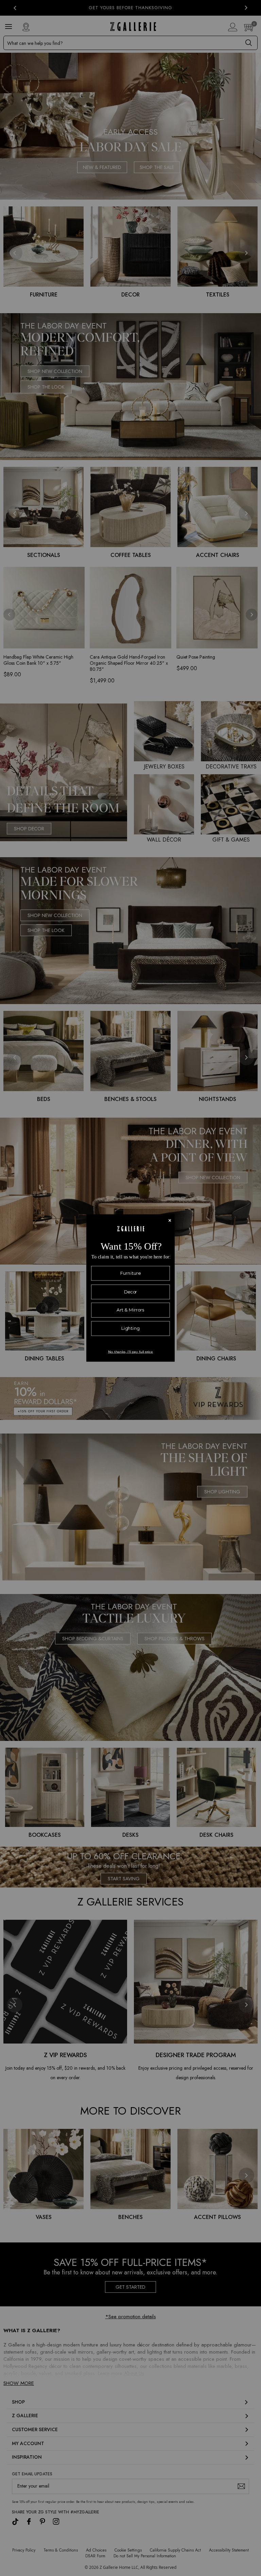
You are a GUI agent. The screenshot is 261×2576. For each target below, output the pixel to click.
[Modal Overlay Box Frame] (130, 1288)
